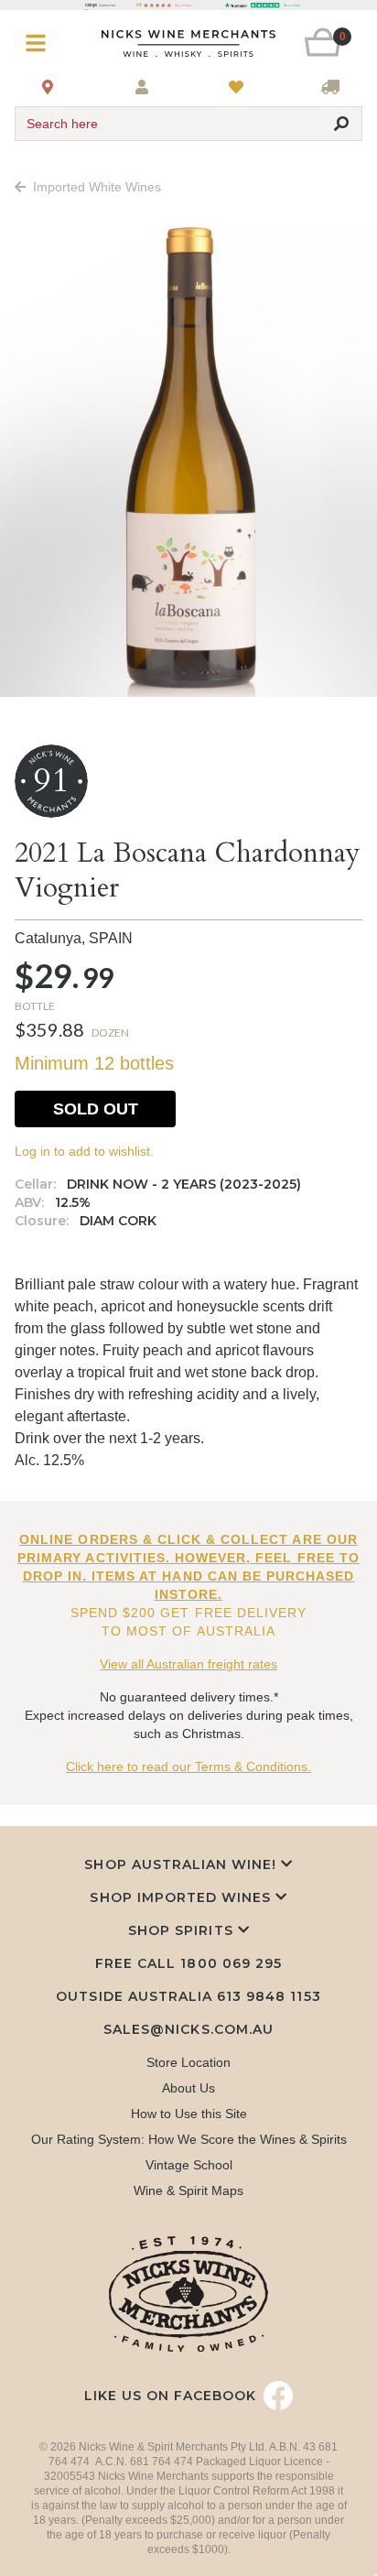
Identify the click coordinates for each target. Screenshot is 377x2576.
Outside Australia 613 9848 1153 (188, 1996)
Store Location (188, 2062)
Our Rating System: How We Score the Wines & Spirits (189, 2139)
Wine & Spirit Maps (188, 2190)
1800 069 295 (231, 1963)
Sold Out (96, 1109)
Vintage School (189, 2165)
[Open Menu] (43, 43)
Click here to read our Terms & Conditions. (188, 1766)
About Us (188, 2088)
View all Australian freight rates (188, 1664)
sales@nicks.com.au (188, 2029)
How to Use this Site (189, 2114)
